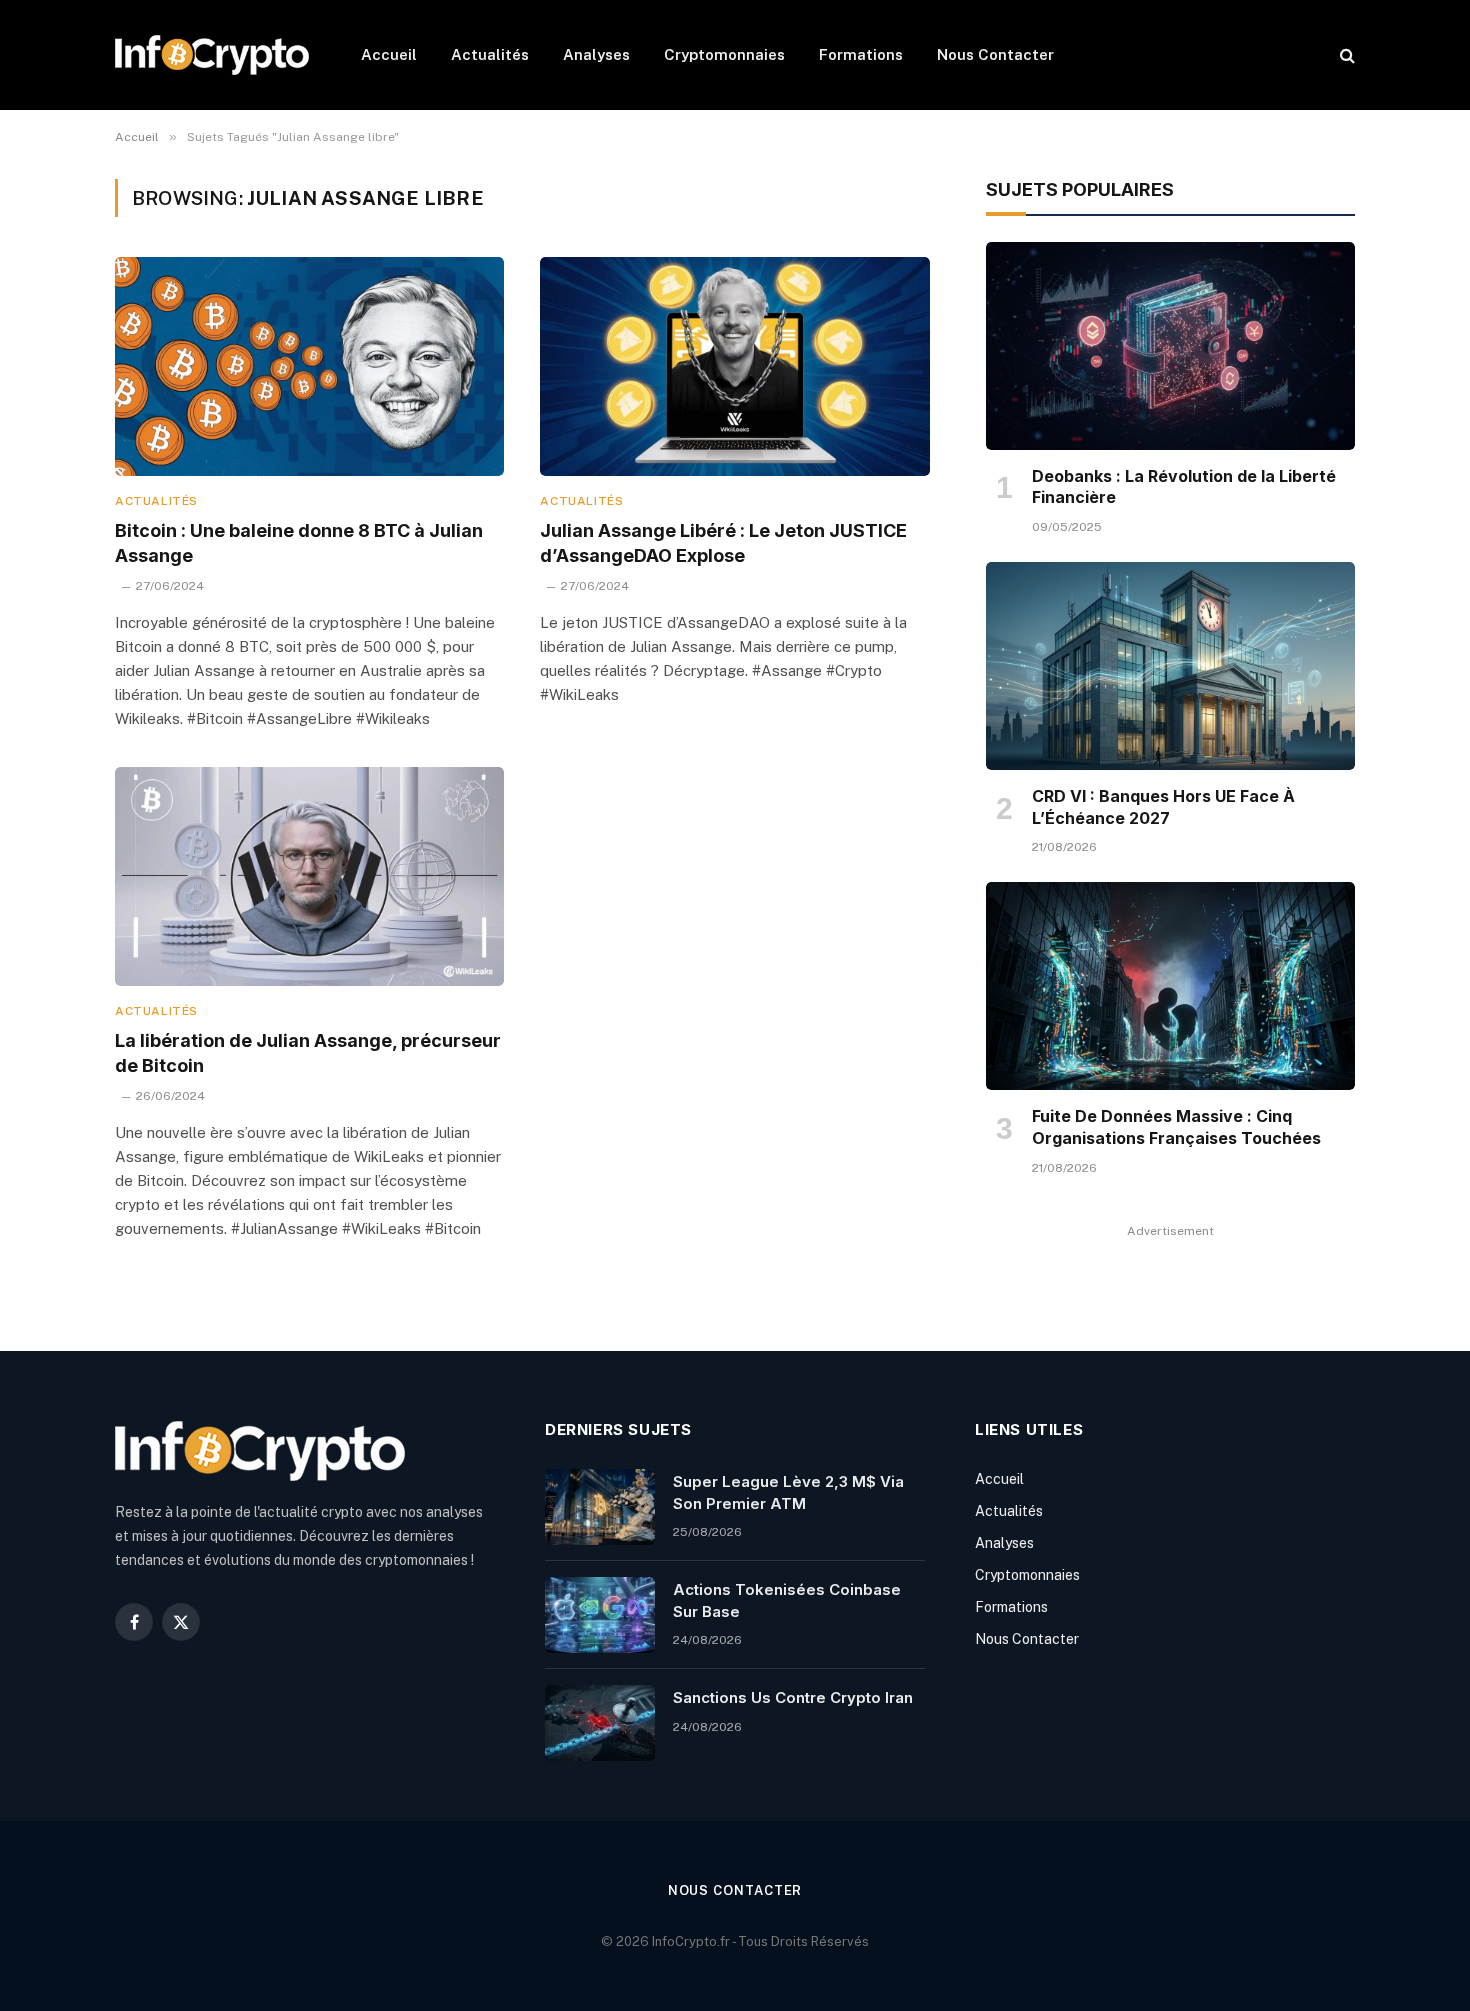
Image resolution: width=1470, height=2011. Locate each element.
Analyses (596, 54)
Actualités (490, 54)
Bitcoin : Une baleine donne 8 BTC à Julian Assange (299, 542)
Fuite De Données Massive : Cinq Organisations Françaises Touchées (1176, 1127)
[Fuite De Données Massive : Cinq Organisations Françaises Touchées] (1170, 986)
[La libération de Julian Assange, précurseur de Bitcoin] (309, 876)
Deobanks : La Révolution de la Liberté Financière (1184, 487)
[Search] (1345, 55)
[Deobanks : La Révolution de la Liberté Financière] (1170, 346)
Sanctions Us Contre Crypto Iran (793, 1697)
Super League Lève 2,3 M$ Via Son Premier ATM (788, 1492)
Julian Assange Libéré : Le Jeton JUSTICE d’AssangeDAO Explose (723, 542)
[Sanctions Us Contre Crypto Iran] (600, 1723)
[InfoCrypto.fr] (212, 55)
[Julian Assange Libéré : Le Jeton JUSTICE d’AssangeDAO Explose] (734, 366)
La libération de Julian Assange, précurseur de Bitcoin (308, 1052)
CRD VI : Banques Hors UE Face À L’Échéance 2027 (1163, 807)
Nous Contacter (995, 54)
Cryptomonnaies (724, 54)
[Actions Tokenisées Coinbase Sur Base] (600, 1615)
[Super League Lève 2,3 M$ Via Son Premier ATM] (600, 1507)
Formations (861, 54)
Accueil (389, 54)
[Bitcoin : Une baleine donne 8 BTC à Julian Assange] (309, 366)
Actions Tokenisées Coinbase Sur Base (787, 1600)
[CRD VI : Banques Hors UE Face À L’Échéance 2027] (1170, 666)
